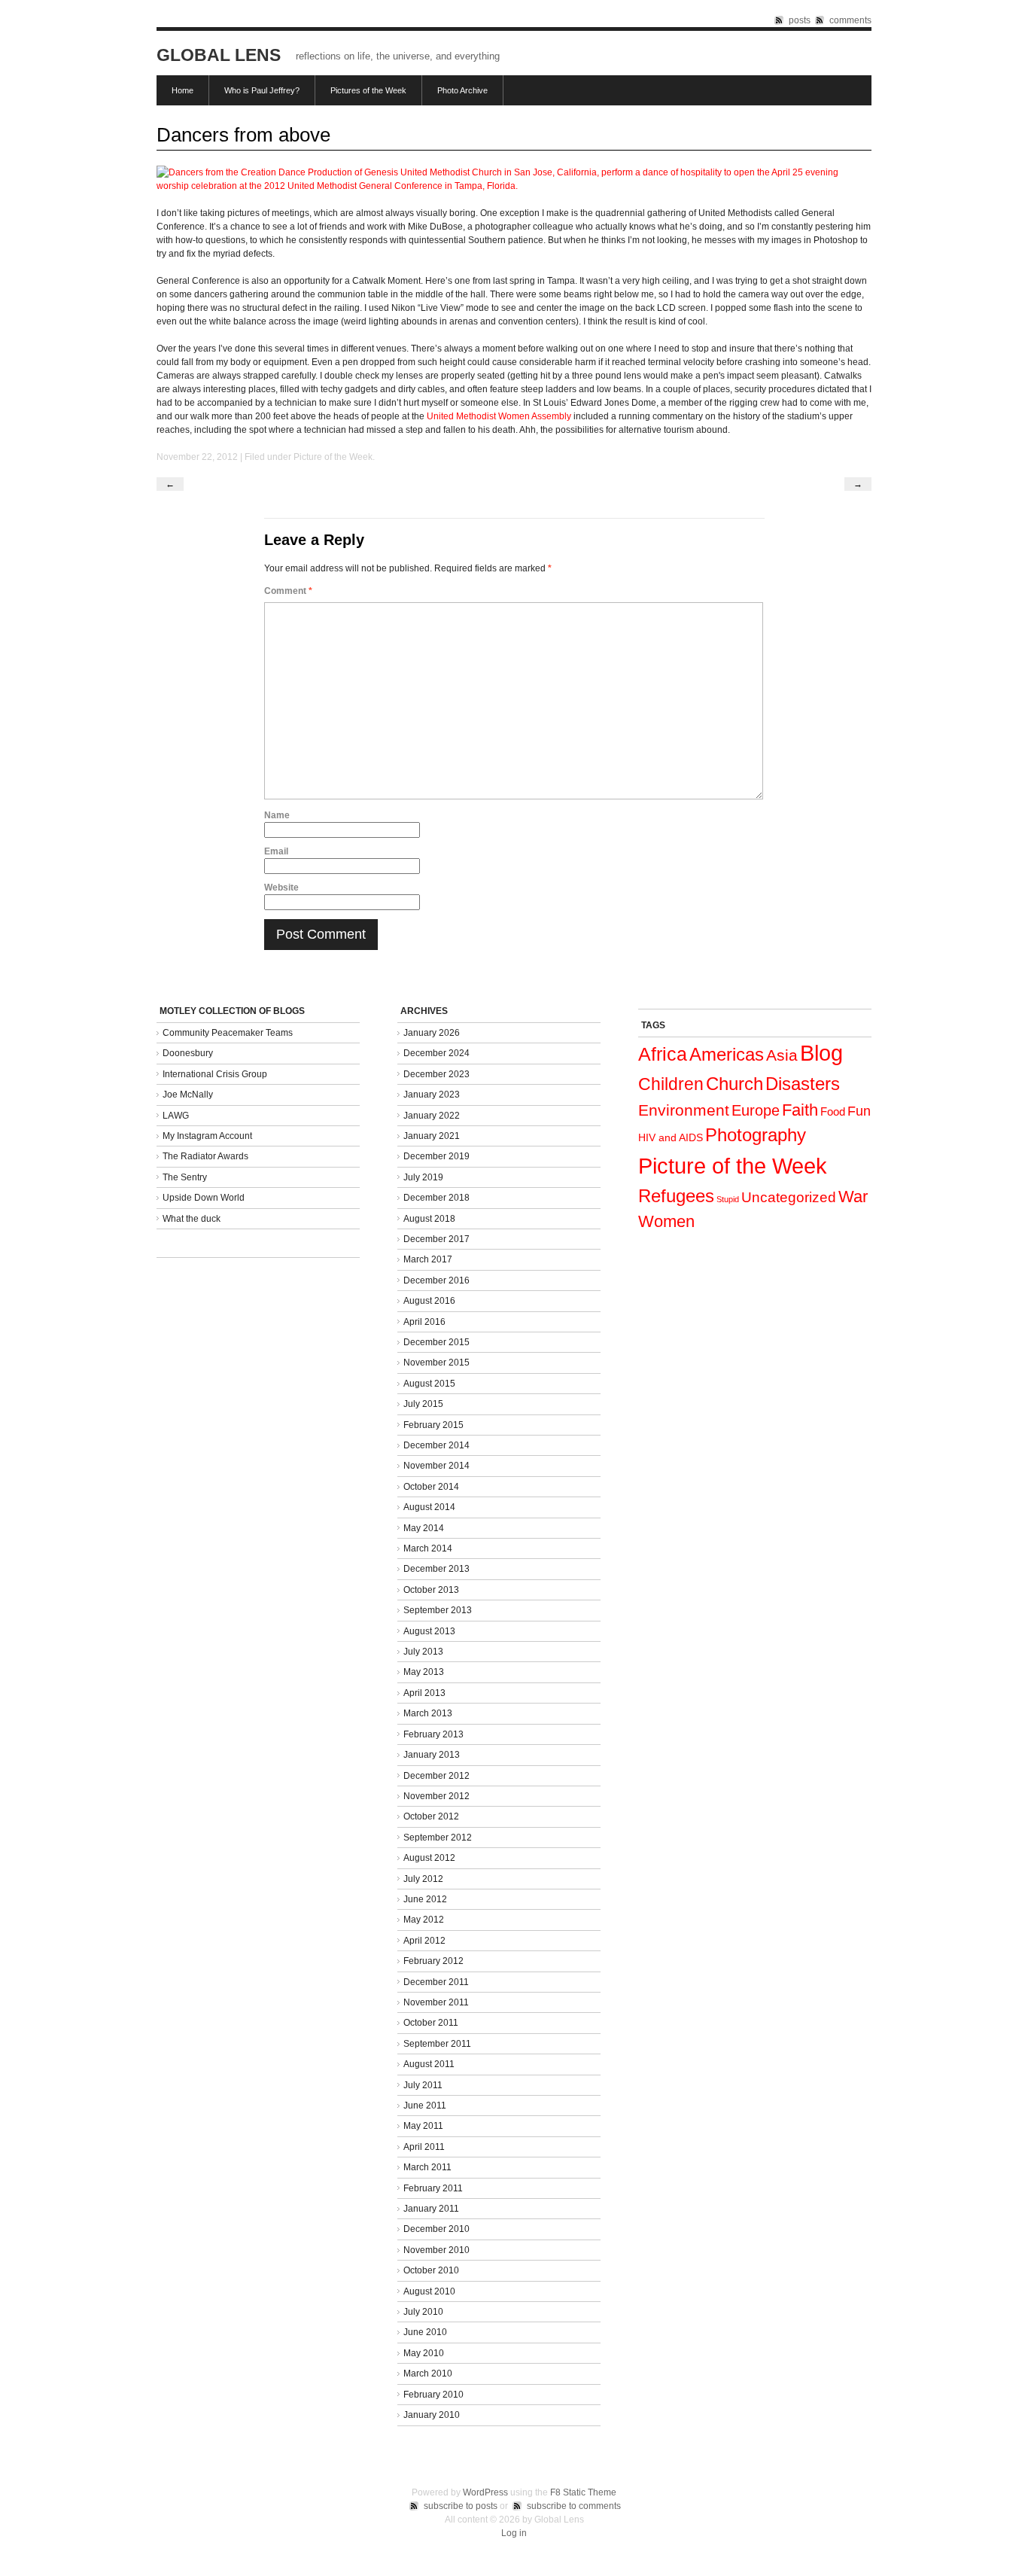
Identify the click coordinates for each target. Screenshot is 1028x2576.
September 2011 (437, 2044)
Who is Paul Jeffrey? (262, 90)
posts (800, 20)
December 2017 (436, 1239)
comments (850, 20)
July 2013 (423, 1652)
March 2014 (428, 1548)
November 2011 (436, 2002)
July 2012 (423, 1879)
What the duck (192, 1219)
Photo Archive (462, 90)
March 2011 (427, 2167)
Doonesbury (188, 1053)
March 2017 (428, 1259)
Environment (684, 1110)
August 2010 (429, 2291)
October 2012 (431, 1816)
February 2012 (433, 1961)
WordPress (485, 2492)
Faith (800, 1110)
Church (735, 1084)
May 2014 (424, 1528)
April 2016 (424, 1322)
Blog (821, 1053)
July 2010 (423, 2312)
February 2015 (433, 1425)
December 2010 (436, 2229)
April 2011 (424, 2147)
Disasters (803, 1084)
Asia (782, 1055)
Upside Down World (204, 1198)
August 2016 (429, 1301)
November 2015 (436, 1363)
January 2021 (432, 1136)
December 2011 (436, 1982)
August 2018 (429, 1219)
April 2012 (424, 1941)
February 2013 (433, 1734)
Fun (859, 1111)
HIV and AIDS (671, 1137)
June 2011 (425, 2106)
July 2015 (423, 1404)
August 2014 (429, 1507)
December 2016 (436, 1280)
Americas (727, 1054)
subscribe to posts (461, 2506)
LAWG (176, 1116)
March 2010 (428, 2374)
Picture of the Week (333, 457)
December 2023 (436, 1074)
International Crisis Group (215, 1074)
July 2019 (423, 1177)
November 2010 (436, 2250)
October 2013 (431, 1590)
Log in (514, 2533)
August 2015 (429, 1384)
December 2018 (436, 1198)
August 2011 (429, 2064)
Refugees (676, 1196)
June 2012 (425, 1899)
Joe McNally (188, 1095)
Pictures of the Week (368, 90)
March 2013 (428, 1713)
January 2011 (431, 2209)
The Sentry (185, 1177)
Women (666, 1221)
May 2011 (423, 2126)
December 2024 (436, 1053)
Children (671, 1084)
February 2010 (433, 2395)
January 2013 (432, 1755)
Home (182, 90)
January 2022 (432, 1116)
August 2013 (429, 1631)
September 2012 (438, 1838)
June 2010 (425, 2332)
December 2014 (436, 1445)
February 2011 (433, 2188)
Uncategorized (789, 1197)
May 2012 (424, 1920)
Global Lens (219, 55)
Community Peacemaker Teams (228, 1033)
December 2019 (436, 1156)
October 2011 (431, 2023)
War (853, 1197)
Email (276, 851)
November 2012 (436, 1796)
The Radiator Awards (205, 1156)
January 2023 (432, 1095)
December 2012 (436, 1776)
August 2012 (429, 1858)
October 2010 (431, 2270)
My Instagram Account (207, 1136)
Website (281, 888)
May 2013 (424, 1672)
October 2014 (431, 1487)
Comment (288, 591)
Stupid (728, 1199)
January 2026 (432, 1033)
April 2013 (424, 1693)
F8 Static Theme (583, 2492)
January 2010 (432, 2415)
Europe (756, 1110)
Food (833, 1111)
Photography (756, 1135)
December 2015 (436, 1342)
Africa (663, 1054)
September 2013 (438, 1610)
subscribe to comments (574, 2506)
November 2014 (436, 1466)
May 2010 (424, 2353)
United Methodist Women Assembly (500, 416)
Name (277, 815)
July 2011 (423, 2085)
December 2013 (436, 1569)
